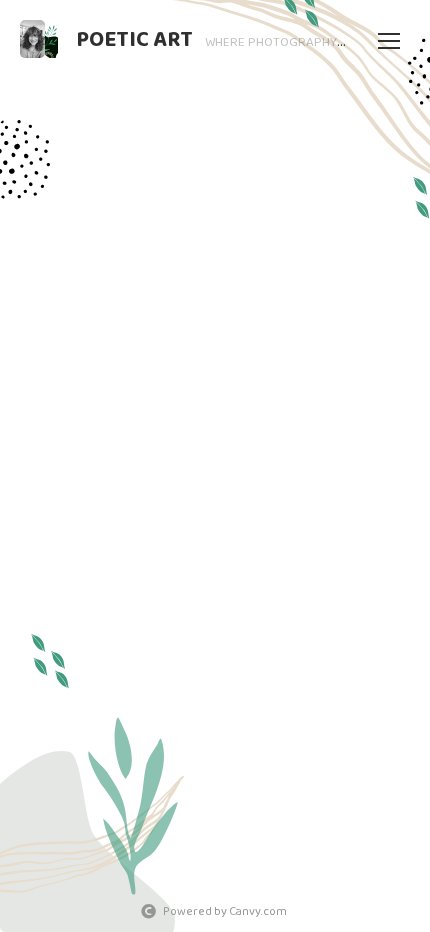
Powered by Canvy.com (225, 911)
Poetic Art (134, 40)
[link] (39, 39)
